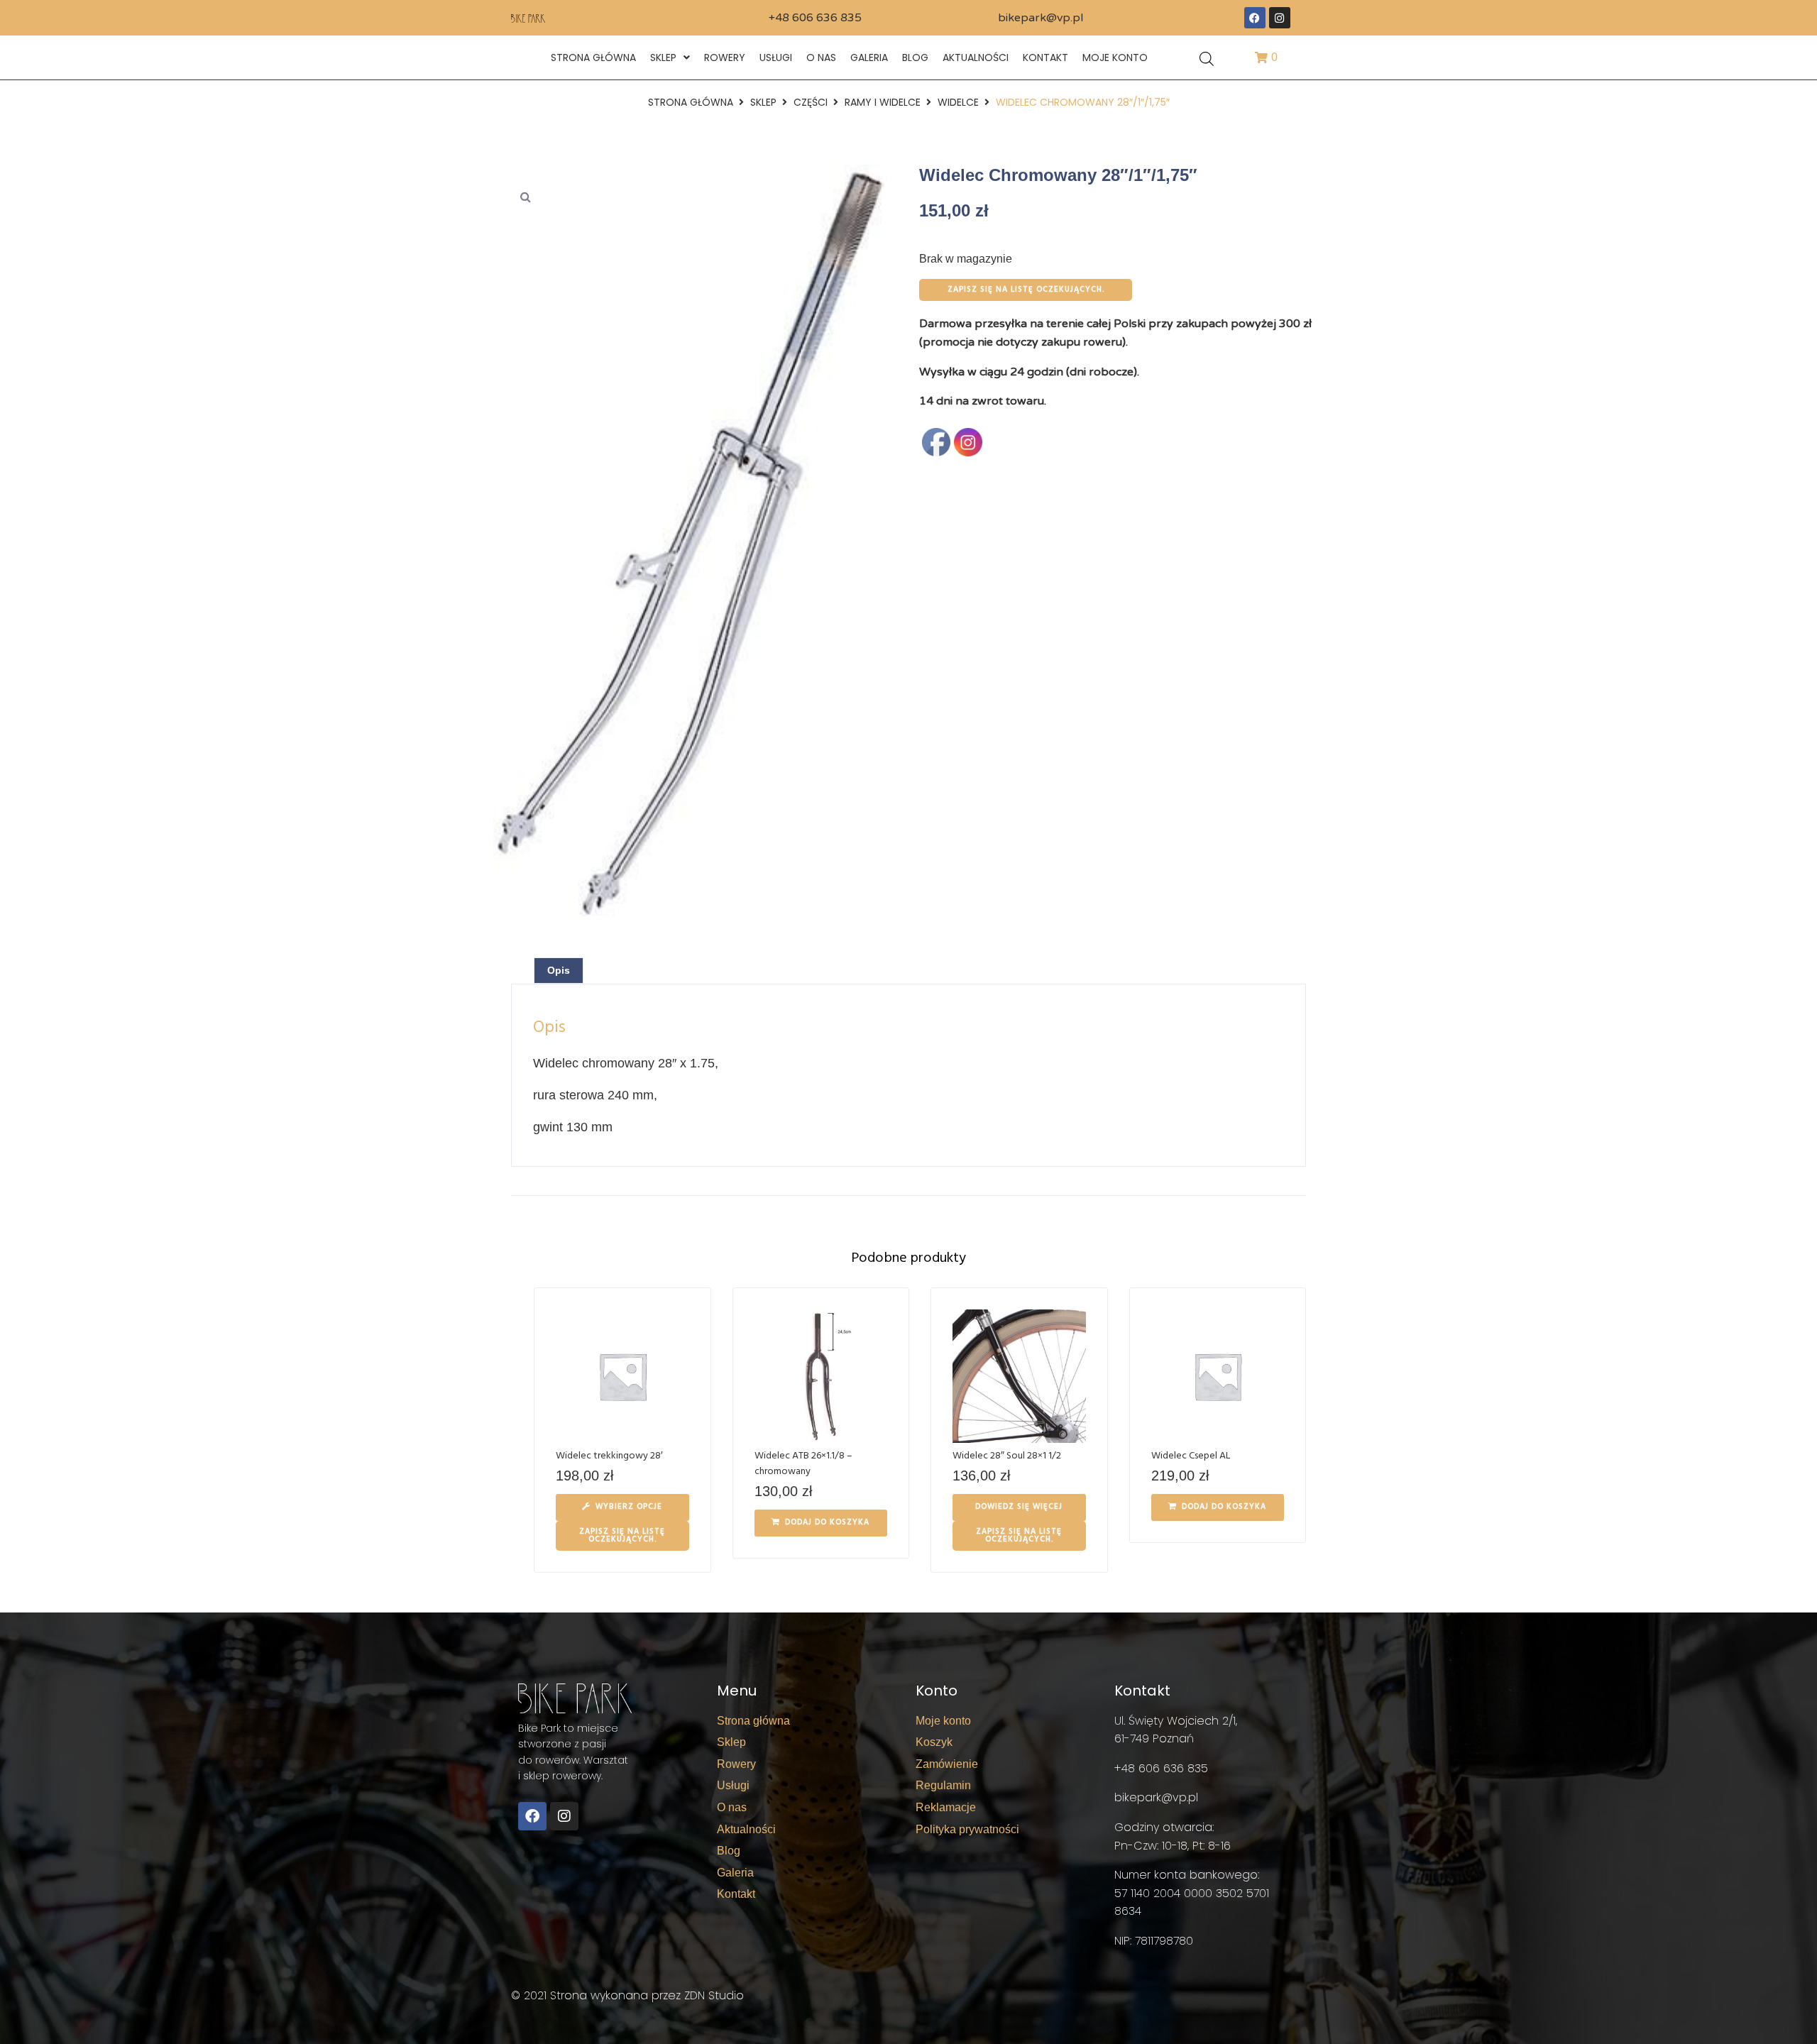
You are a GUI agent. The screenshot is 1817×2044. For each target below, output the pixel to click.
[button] (525, 197)
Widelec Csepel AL (1191, 1456)
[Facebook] (1255, 18)
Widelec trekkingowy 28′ (609, 1456)
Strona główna (691, 102)
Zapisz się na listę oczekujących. (1026, 290)
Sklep (763, 102)
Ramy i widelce (883, 102)
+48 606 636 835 (815, 18)
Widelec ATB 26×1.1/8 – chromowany (803, 1464)
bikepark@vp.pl (1041, 18)
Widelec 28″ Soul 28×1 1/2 (1007, 1456)
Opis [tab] (559, 970)
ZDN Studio (714, 1995)
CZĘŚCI (811, 102)
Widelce (958, 102)
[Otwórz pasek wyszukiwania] (1207, 58)
